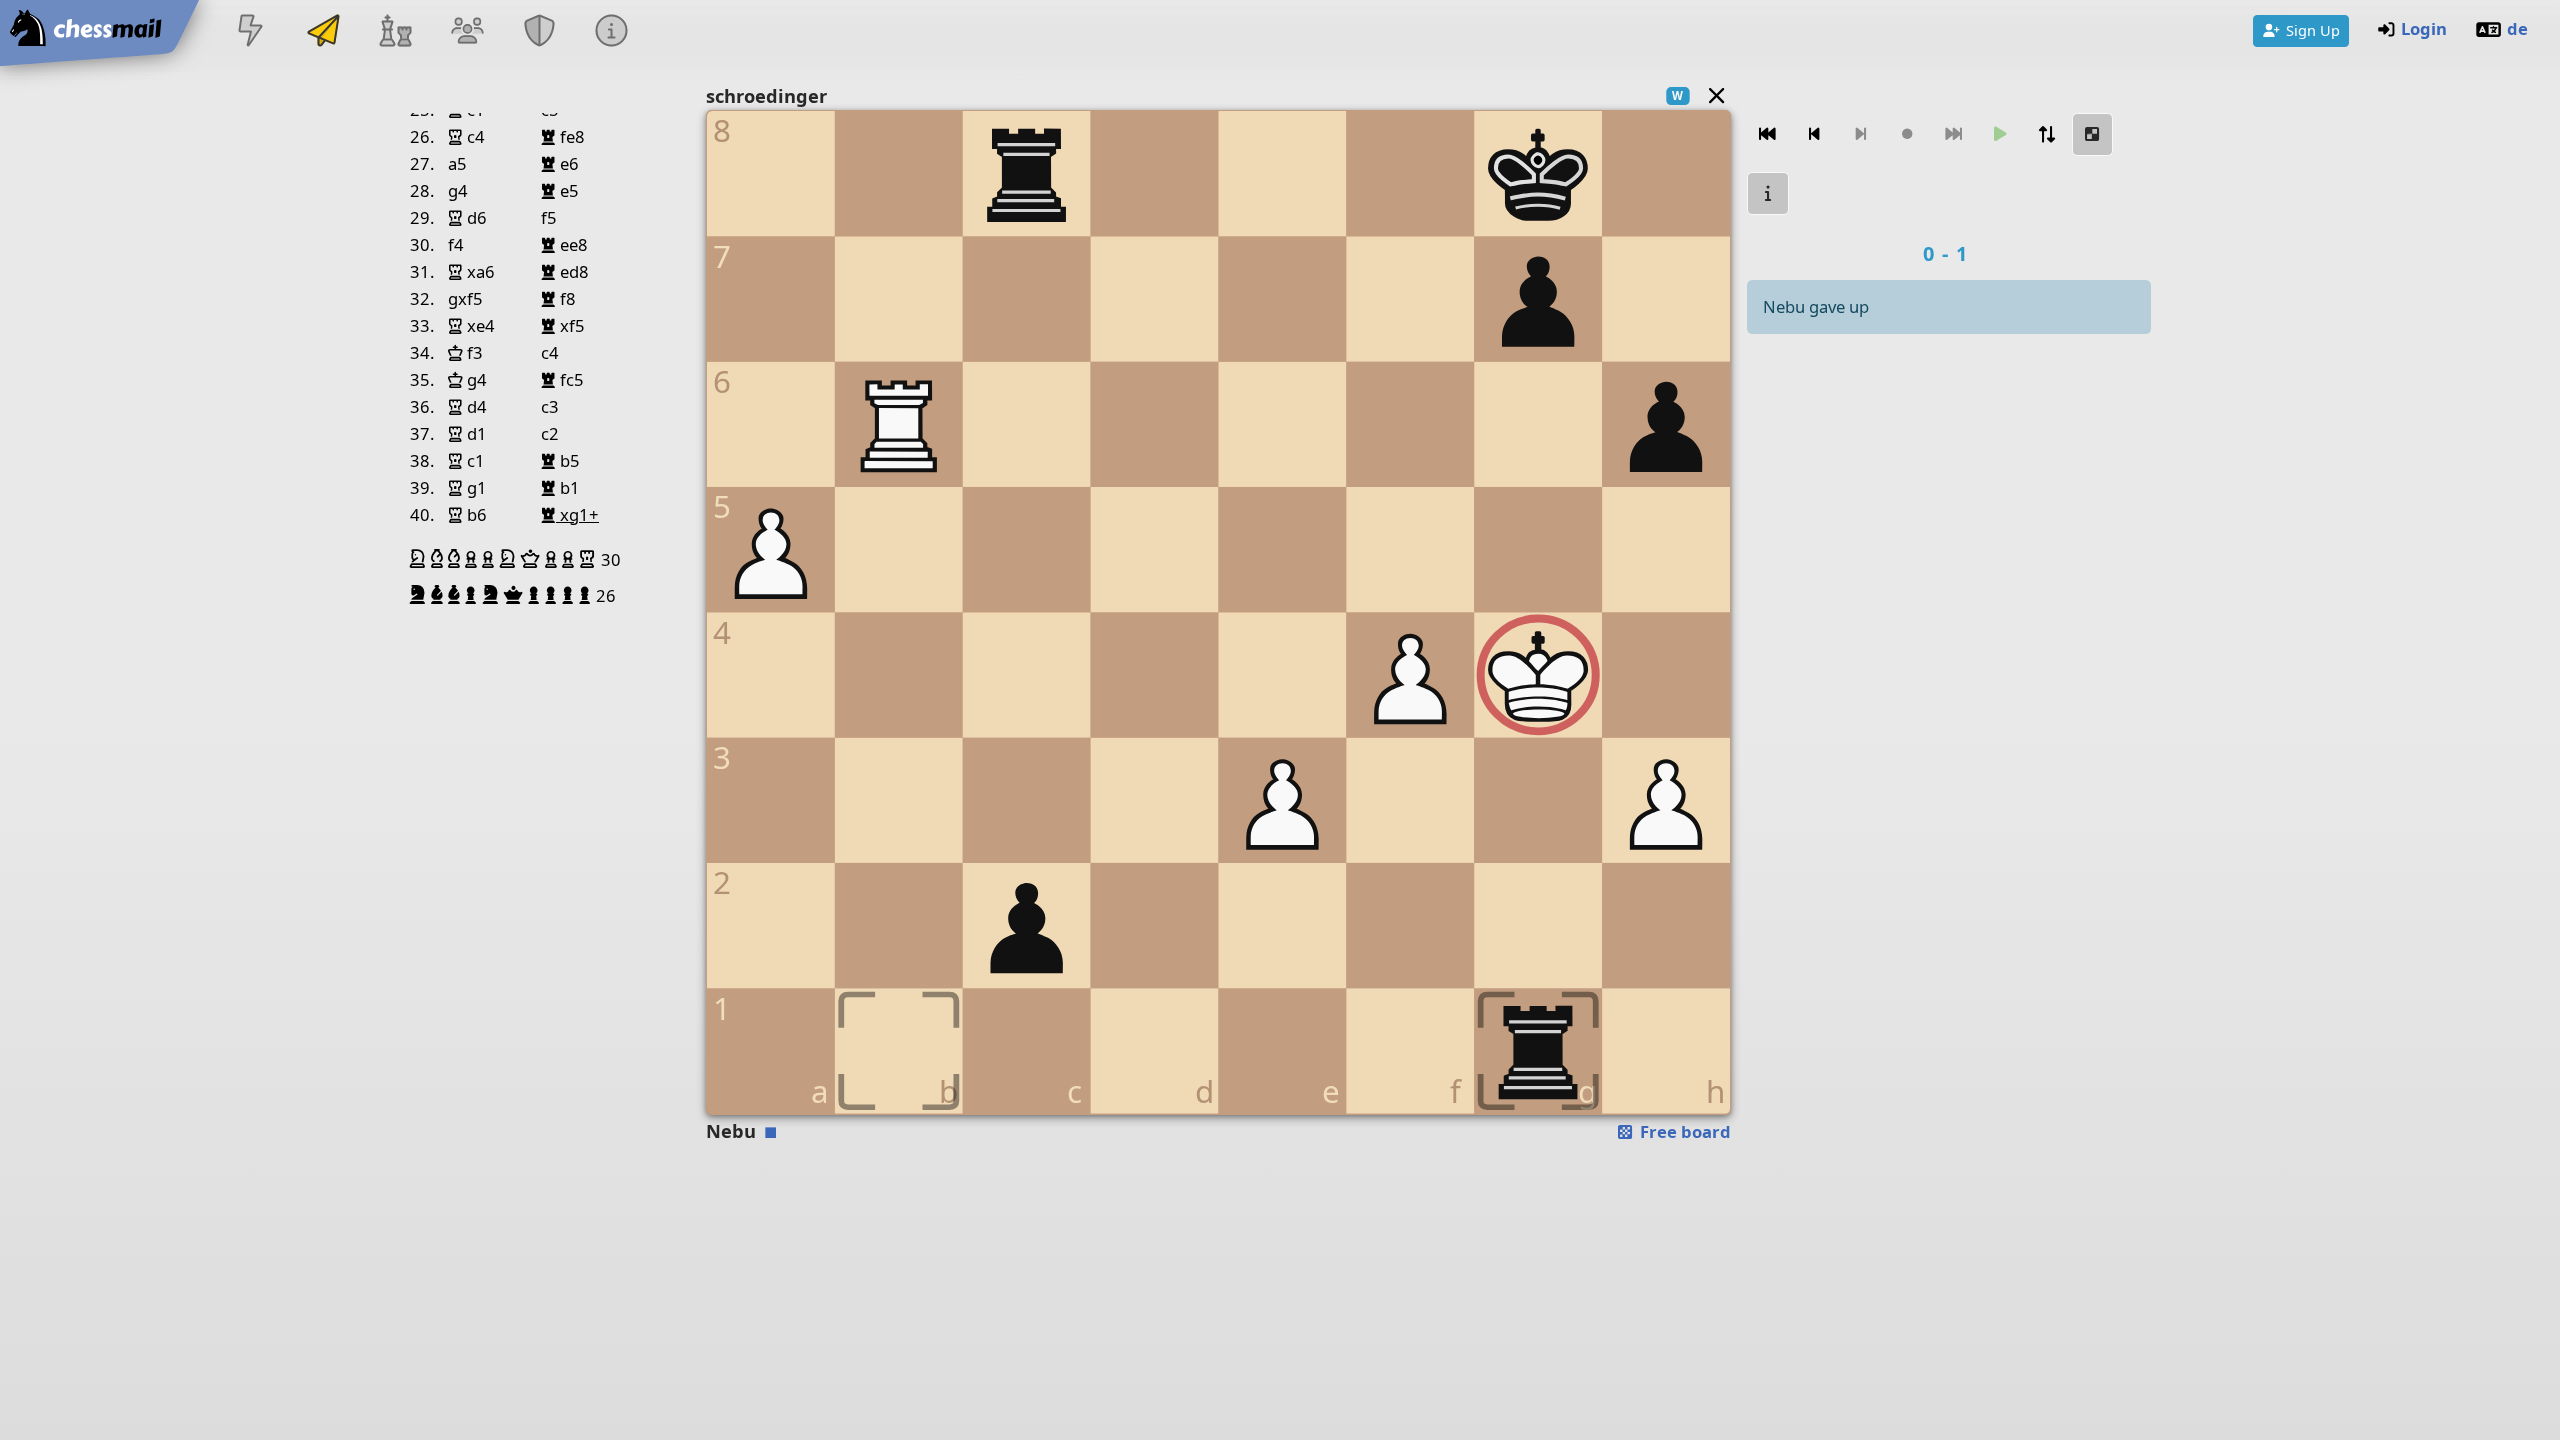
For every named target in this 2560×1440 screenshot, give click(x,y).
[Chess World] (395, 32)
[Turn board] (2046, 134)
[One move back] (1814, 134)
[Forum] (467, 32)
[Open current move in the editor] (2093, 134)
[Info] (612, 32)
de (2517, 28)
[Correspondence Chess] (323, 32)
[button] (420, 559)
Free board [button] (1683, 1131)
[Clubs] (540, 32)
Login (2424, 28)
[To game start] (1768, 134)
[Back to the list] (1717, 95)
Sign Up (2313, 30)
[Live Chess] (251, 32)
